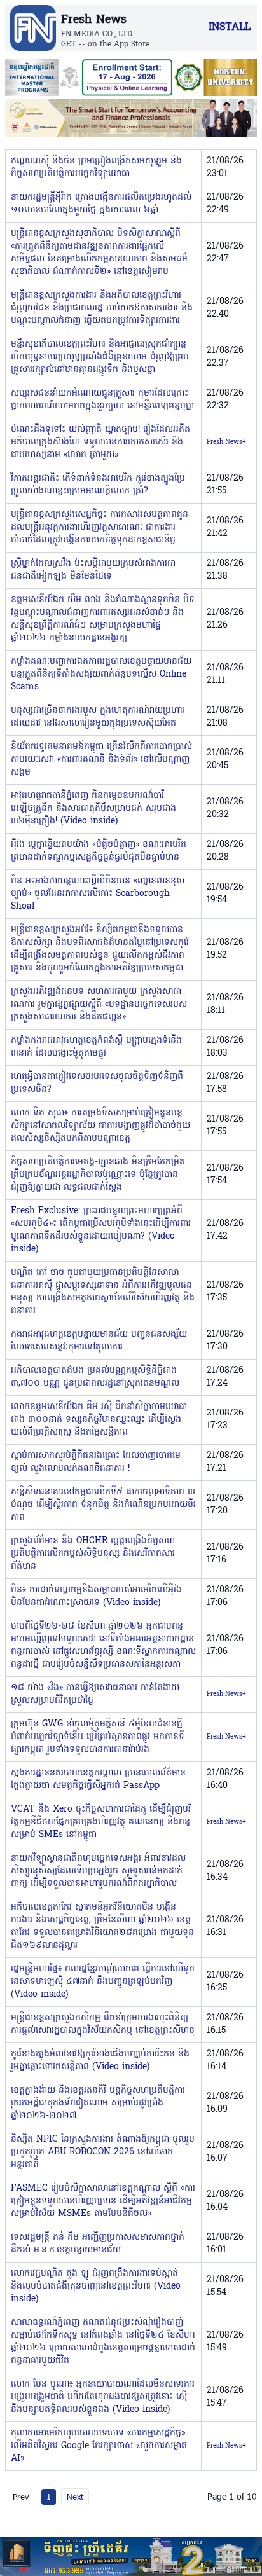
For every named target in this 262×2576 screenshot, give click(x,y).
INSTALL (230, 27)
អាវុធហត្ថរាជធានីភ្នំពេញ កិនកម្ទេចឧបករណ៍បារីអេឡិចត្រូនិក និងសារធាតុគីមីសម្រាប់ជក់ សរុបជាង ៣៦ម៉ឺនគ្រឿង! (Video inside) (93, 809)
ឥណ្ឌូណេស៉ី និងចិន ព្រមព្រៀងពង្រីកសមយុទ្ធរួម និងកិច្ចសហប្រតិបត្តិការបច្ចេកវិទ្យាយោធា (96, 168)
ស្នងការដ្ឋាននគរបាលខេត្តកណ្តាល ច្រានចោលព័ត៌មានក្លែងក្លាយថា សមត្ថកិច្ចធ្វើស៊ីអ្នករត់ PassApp (98, 1780)
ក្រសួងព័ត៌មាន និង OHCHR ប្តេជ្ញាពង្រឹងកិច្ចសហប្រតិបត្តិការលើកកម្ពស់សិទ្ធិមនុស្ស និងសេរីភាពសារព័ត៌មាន (93, 1554)
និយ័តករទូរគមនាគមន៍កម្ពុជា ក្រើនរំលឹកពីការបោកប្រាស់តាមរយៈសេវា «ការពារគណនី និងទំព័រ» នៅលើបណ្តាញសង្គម (101, 760)
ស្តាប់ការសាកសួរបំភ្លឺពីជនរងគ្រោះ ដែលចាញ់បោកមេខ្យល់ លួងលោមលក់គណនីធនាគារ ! (96, 1462)
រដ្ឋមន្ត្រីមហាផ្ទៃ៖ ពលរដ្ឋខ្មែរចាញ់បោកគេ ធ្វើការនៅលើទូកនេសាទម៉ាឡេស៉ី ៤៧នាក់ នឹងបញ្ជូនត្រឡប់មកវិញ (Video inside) (103, 1982)
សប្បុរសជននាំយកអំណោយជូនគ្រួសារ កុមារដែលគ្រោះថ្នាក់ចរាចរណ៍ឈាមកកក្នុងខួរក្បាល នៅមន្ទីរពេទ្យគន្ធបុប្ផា (102, 400)
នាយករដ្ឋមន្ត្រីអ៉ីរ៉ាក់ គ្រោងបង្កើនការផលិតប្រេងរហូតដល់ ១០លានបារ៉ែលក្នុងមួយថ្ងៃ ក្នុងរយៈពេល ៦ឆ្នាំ (101, 204)
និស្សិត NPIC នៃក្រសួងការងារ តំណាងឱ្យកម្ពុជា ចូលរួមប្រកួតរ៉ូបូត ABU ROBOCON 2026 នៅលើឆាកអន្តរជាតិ (103, 2152)
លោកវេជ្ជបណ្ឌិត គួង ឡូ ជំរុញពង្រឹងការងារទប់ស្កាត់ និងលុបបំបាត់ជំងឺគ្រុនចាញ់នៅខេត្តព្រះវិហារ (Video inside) (96, 2286)
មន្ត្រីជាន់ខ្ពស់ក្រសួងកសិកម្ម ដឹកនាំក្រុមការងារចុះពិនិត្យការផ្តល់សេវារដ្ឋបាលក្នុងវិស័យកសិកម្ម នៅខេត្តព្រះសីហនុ (103, 2024)
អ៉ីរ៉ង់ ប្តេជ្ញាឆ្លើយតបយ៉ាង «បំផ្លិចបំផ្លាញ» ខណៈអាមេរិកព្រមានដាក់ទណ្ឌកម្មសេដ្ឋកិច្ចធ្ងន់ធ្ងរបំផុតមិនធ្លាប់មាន (99, 851)
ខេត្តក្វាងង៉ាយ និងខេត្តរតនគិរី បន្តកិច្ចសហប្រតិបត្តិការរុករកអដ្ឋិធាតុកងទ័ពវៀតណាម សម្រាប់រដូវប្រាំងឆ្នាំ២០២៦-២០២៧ (98, 2103)
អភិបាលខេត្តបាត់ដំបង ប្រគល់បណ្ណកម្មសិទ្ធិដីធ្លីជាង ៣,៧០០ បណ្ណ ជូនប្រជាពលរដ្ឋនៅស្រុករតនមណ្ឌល (95, 1377)
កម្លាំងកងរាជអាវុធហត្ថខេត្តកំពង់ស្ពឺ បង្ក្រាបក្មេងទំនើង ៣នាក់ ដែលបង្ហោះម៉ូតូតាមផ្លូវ (96, 1047)
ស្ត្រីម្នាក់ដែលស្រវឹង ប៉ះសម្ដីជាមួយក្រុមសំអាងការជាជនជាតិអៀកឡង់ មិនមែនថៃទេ (93, 570)
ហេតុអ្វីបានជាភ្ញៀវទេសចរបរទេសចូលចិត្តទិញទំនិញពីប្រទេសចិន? (97, 1083)
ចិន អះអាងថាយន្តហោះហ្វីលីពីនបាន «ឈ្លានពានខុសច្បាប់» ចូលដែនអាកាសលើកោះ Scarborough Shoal (98, 894)
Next (75, 2497)
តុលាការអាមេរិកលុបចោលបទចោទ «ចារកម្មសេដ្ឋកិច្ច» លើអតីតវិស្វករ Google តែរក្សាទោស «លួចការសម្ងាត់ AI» (99, 2446)
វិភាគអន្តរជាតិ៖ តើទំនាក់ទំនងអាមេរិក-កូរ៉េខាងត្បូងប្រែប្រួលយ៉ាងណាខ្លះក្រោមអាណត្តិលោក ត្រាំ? (98, 485)
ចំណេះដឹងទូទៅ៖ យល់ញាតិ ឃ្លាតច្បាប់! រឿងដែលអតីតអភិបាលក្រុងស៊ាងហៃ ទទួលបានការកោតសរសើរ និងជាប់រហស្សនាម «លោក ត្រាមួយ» (100, 442)
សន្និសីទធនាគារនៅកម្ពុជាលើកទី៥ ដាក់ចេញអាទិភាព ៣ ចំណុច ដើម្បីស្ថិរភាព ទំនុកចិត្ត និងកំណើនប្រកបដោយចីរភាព (103, 1505)
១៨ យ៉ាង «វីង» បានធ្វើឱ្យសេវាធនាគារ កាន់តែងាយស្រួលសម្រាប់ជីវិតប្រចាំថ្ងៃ (95, 1694)
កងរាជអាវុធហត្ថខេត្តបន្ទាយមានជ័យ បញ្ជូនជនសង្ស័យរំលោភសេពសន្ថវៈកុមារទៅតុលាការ (99, 1341)
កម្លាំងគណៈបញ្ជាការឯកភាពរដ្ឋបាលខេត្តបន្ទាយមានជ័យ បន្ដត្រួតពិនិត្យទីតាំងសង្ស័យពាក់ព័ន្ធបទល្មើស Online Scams (101, 674)
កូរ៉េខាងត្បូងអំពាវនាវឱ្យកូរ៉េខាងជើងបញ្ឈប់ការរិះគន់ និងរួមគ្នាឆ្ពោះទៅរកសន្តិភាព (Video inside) (100, 2061)
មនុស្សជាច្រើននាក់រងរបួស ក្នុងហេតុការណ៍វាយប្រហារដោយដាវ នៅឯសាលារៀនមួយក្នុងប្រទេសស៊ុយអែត (98, 717)
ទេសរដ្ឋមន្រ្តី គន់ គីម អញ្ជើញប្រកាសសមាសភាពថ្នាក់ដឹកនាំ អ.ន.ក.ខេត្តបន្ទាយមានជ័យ (98, 2244)
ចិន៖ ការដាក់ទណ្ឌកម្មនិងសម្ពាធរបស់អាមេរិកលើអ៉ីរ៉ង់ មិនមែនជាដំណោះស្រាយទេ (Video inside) (96, 1596)
